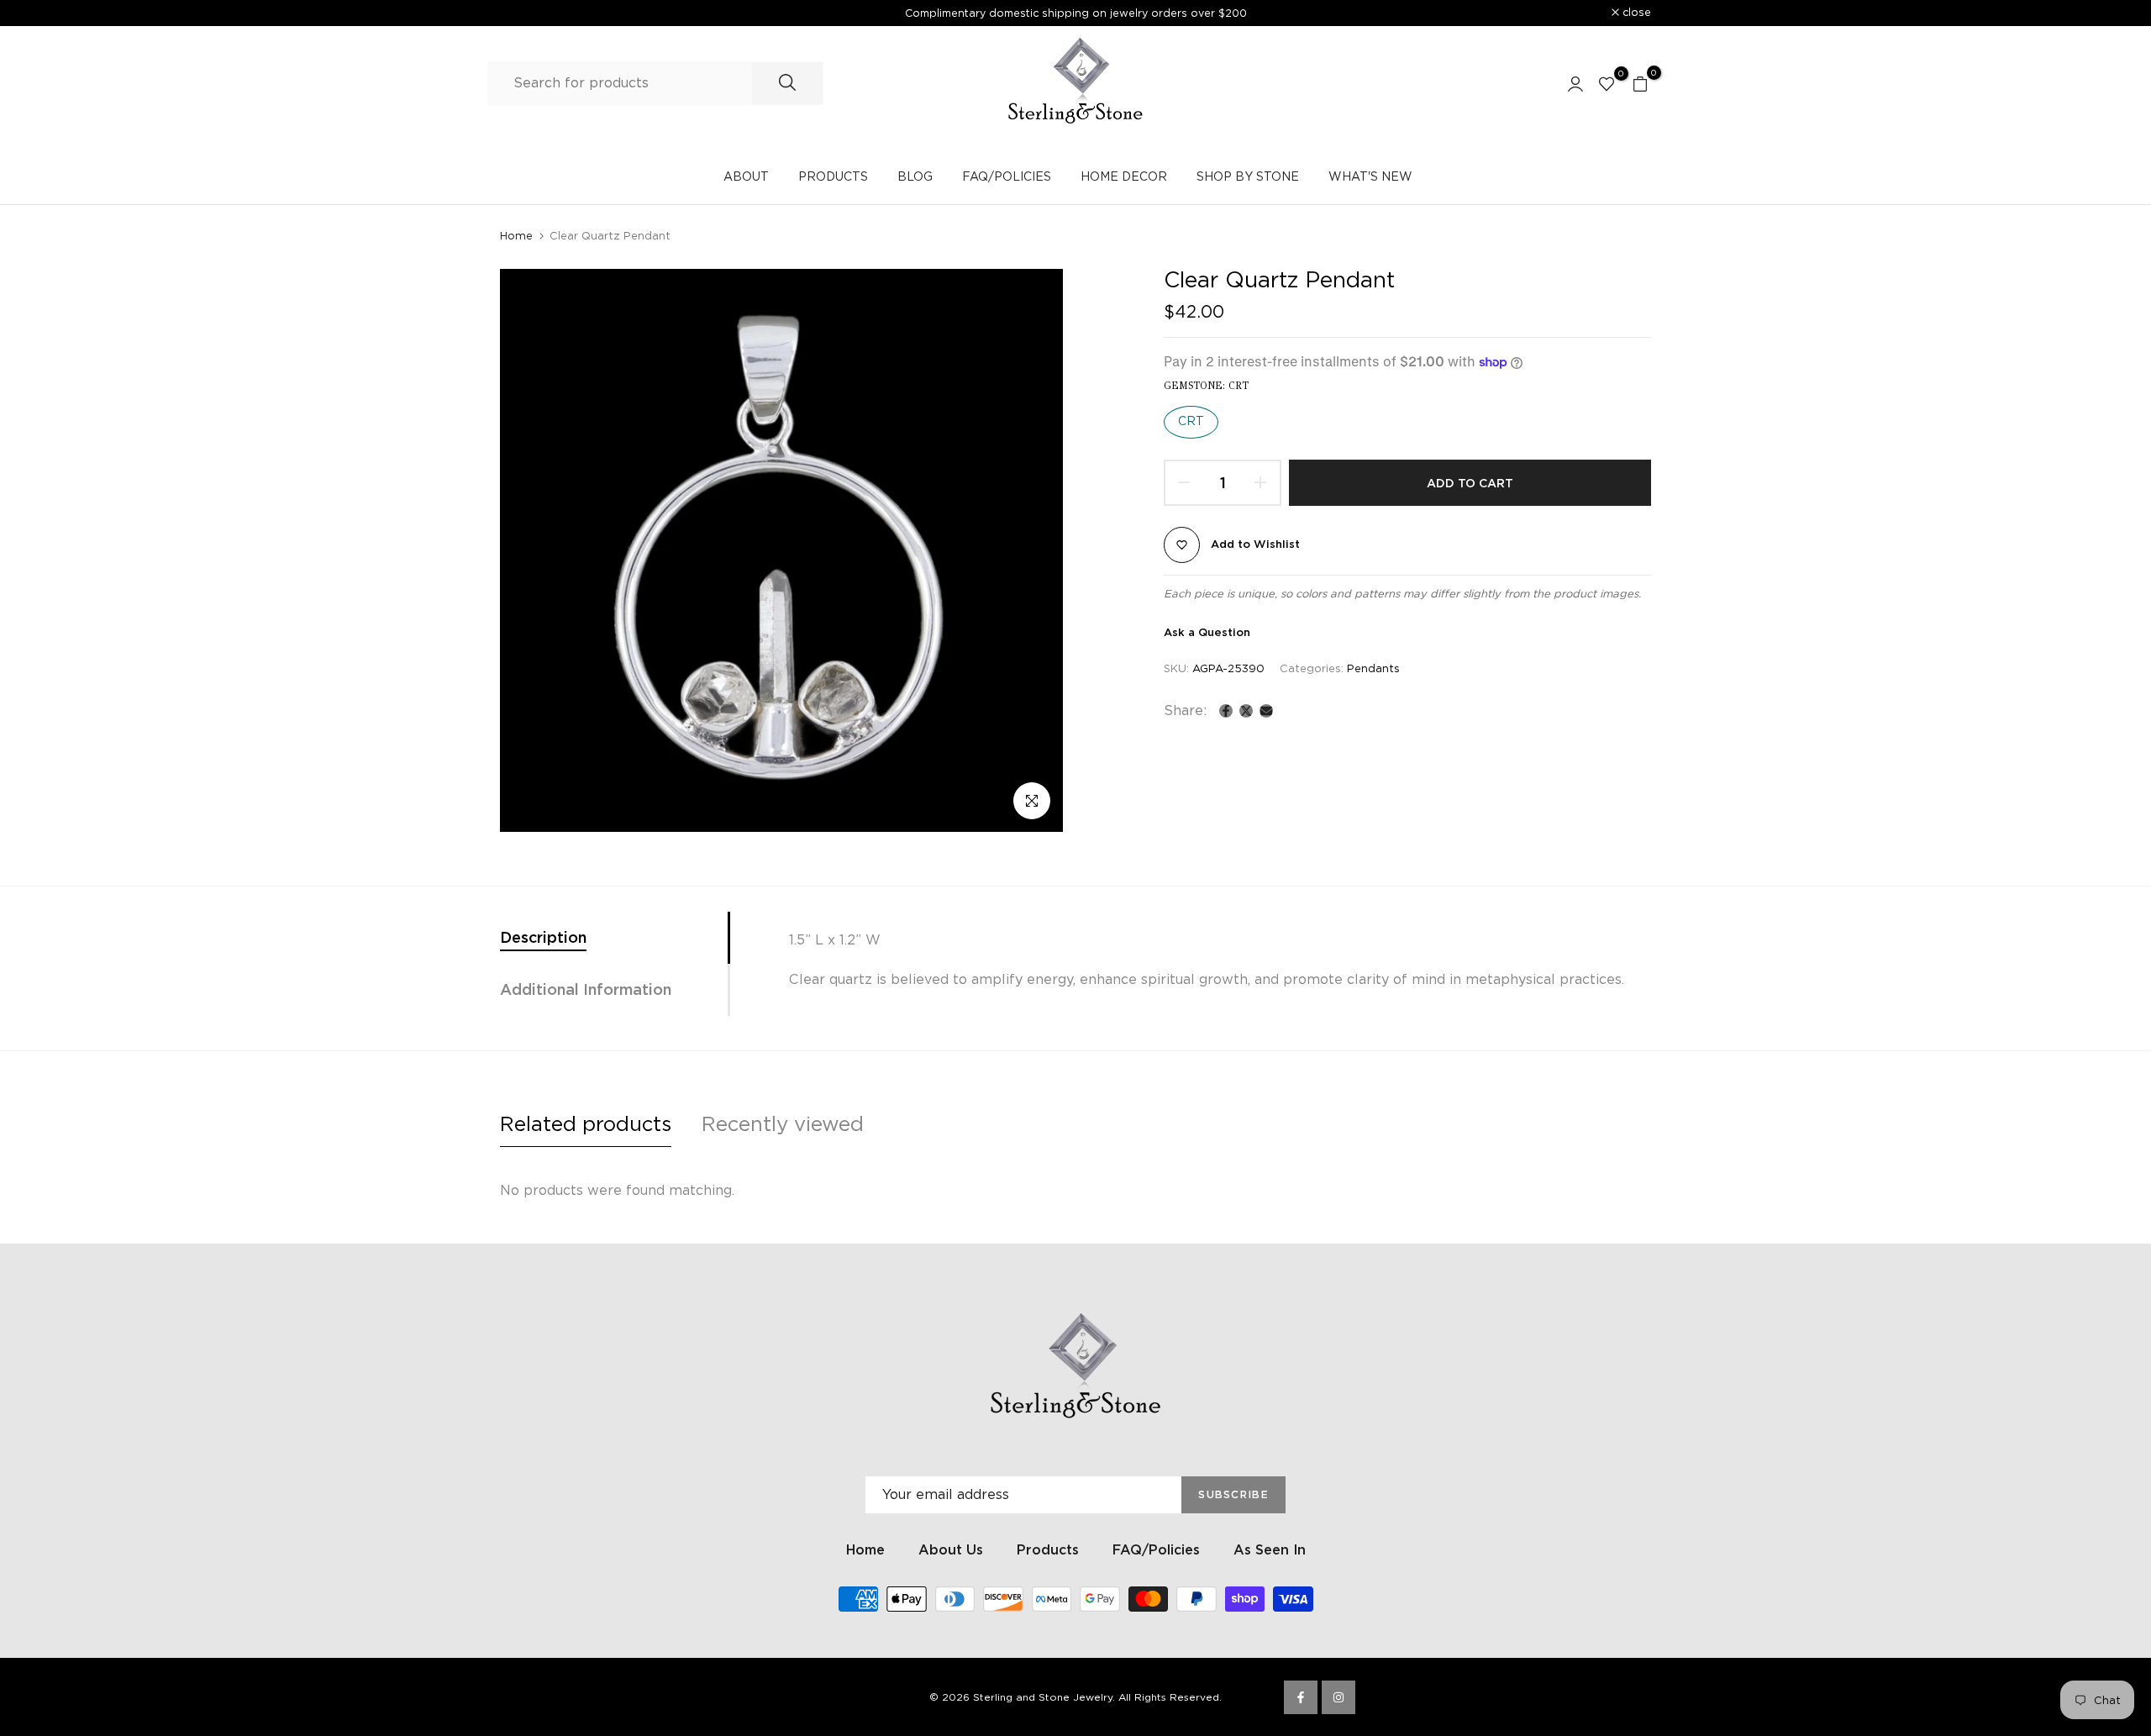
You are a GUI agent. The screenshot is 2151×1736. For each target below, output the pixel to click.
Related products (586, 1124)
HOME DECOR (1124, 176)
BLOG (915, 176)
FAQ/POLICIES (1007, 176)
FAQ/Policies (1156, 1550)
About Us (951, 1550)
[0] (1607, 83)
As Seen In (1270, 1550)
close (523, 13)
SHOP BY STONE (1248, 176)
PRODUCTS (833, 176)
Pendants (1373, 668)
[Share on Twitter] (1246, 711)
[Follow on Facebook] (1301, 1697)
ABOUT (746, 176)
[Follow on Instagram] (1338, 1697)
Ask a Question (1207, 632)
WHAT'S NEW (1370, 176)
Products (1048, 1550)
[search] (787, 83)
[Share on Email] (1266, 711)
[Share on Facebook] (1226, 711)
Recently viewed (783, 1124)
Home (516, 236)
